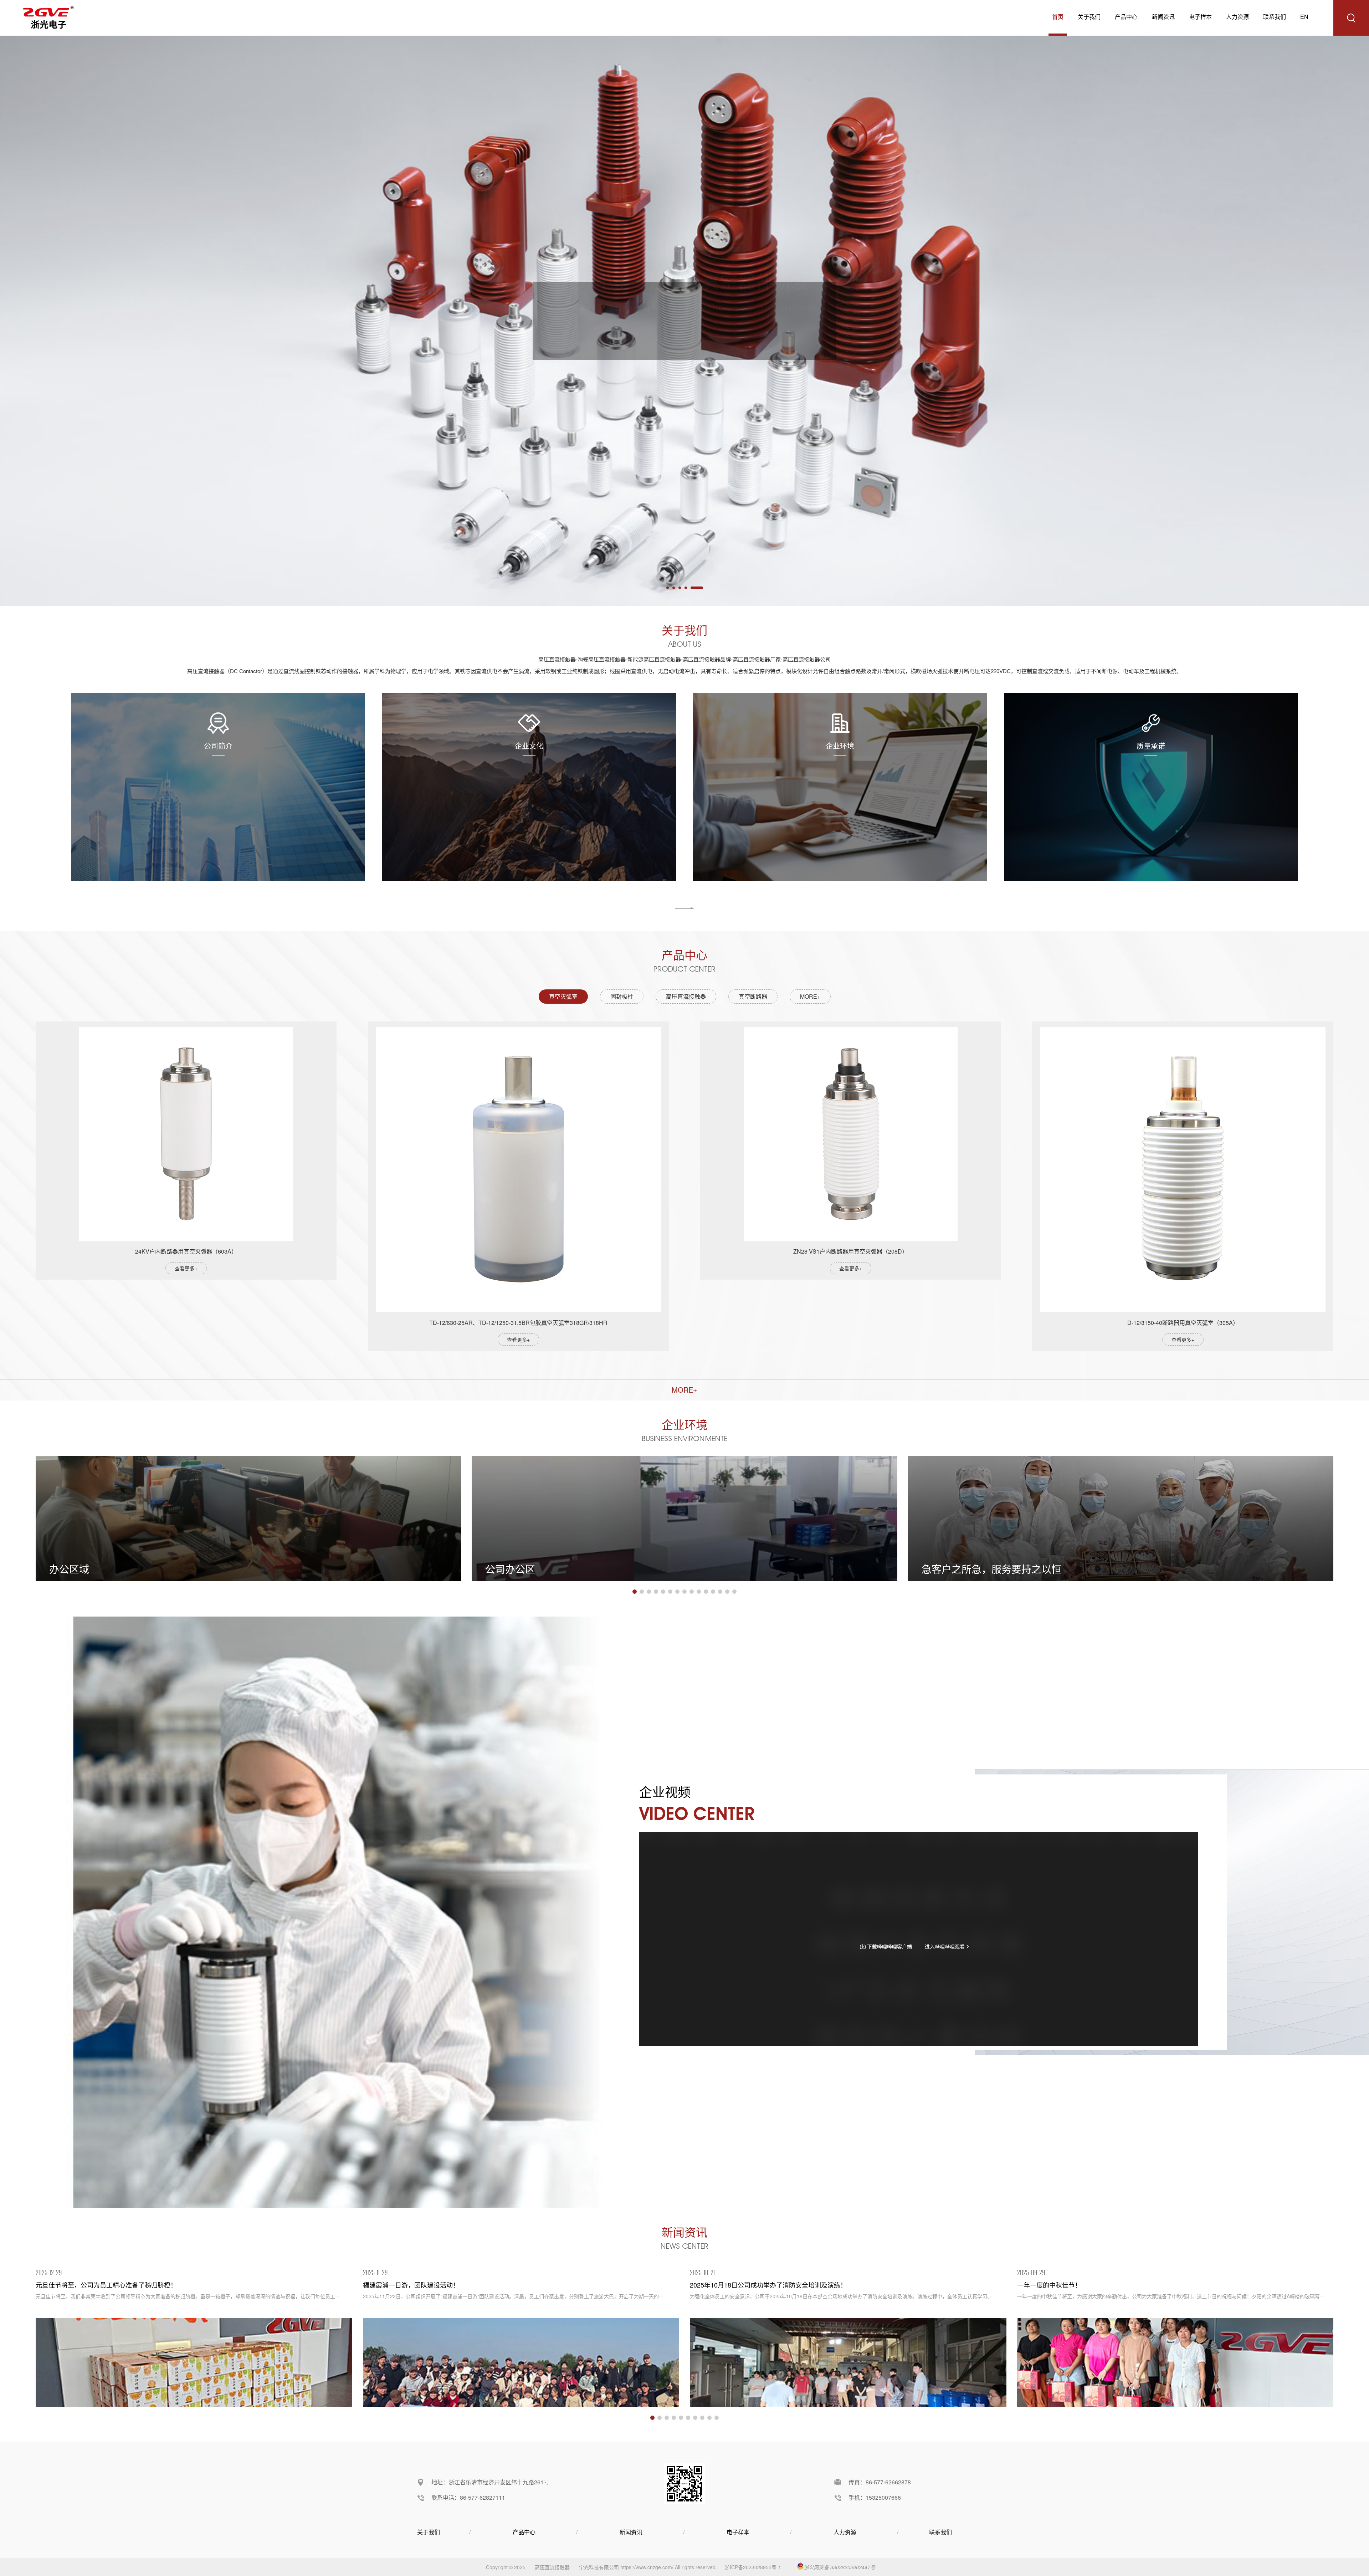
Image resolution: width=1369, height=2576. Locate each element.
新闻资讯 (1163, 17)
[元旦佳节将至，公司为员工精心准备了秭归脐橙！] (194, 2362)
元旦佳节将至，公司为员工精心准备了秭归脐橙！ (106, 2285)
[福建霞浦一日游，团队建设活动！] (521, 2362)
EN (1304, 17)
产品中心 (1126, 17)
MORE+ (810, 996)
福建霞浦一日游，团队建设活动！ (411, 2285)
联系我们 (1275, 17)
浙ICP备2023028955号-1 (753, 2567)
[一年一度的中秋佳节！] (1175, 2362)
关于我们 (1089, 17)
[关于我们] (684, 908)
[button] (635, 1592)
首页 (1058, 17)
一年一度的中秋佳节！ (1049, 2285)
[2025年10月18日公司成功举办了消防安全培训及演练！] (848, 2362)
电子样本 (1200, 17)
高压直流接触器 (552, 2567)
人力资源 (1237, 17)
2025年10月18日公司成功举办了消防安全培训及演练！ (768, 2285)
